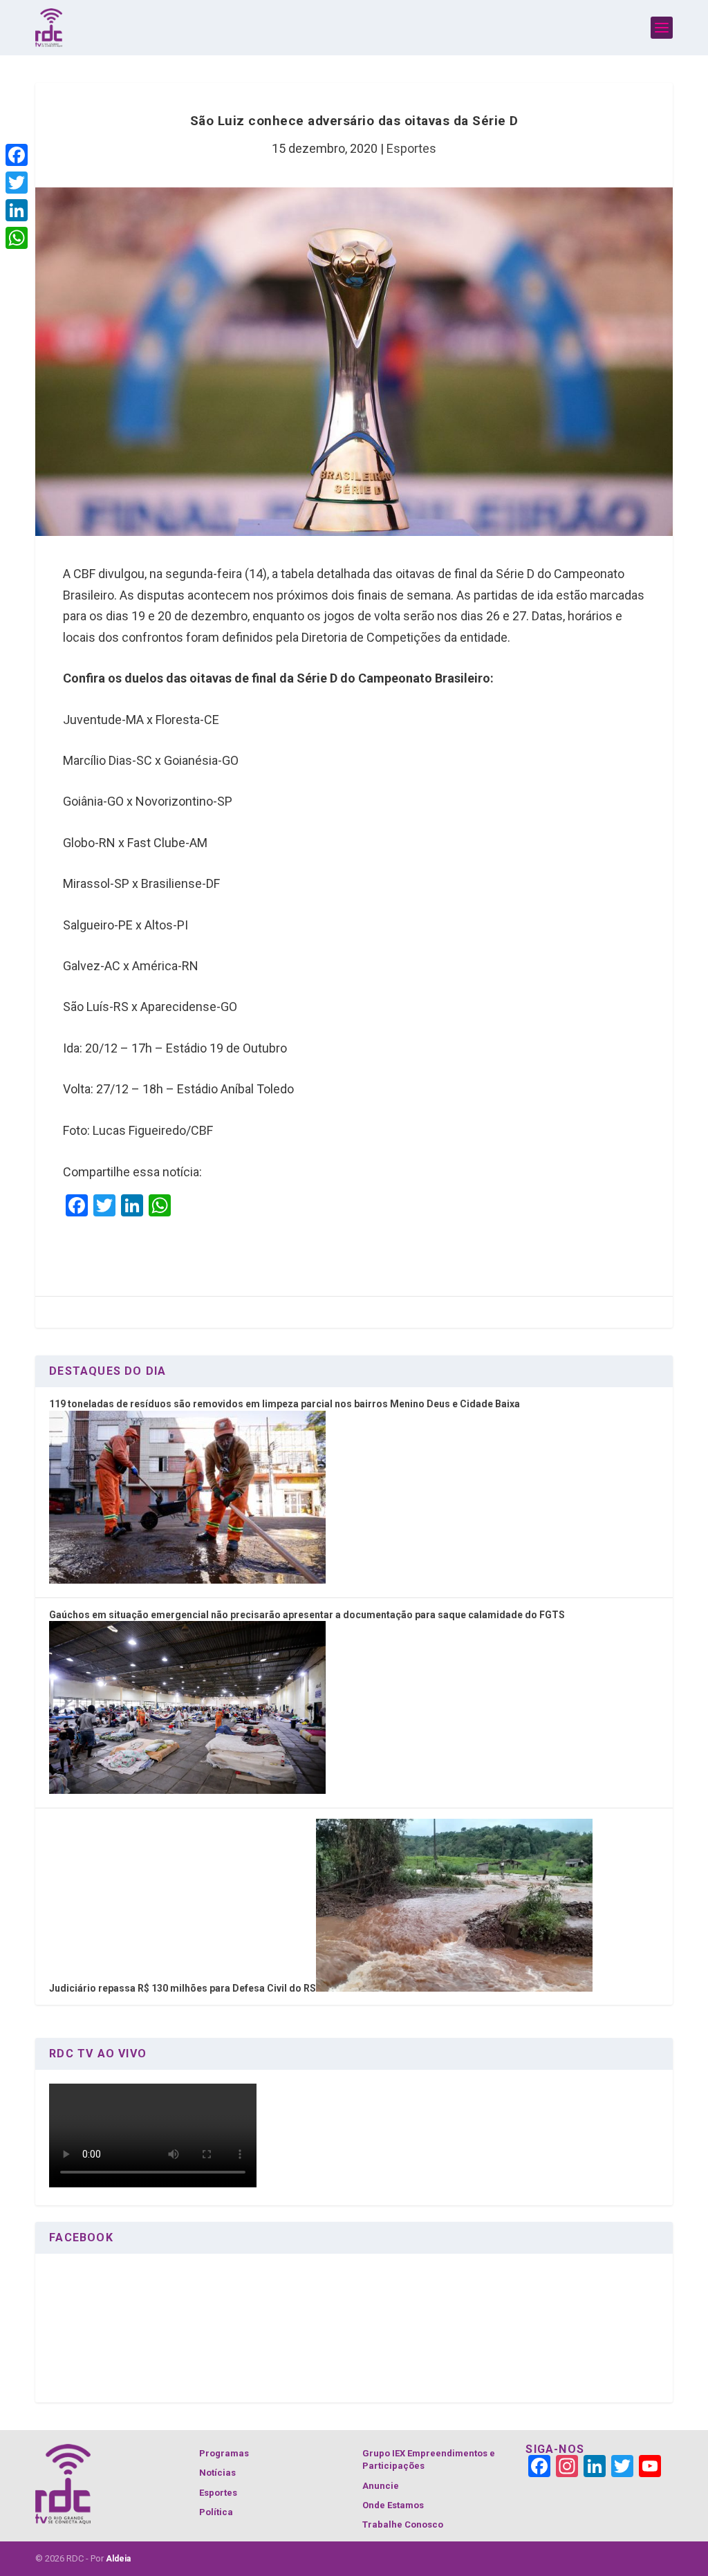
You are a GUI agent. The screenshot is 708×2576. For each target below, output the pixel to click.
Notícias (217, 2473)
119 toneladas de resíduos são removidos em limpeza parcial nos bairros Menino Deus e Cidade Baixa (285, 1404)
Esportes (411, 148)
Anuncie (381, 2486)
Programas (224, 2453)
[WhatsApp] (17, 238)
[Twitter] (17, 183)
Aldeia (118, 2559)
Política (216, 2512)
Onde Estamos (393, 2505)
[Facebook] (17, 155)
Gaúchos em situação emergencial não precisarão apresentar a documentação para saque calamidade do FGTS (307, 1615)
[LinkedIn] (17, 210)
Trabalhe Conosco (403, 2524)
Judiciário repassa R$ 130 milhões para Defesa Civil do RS (183, 1988)
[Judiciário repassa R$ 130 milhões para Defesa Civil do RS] (454, 1988)
